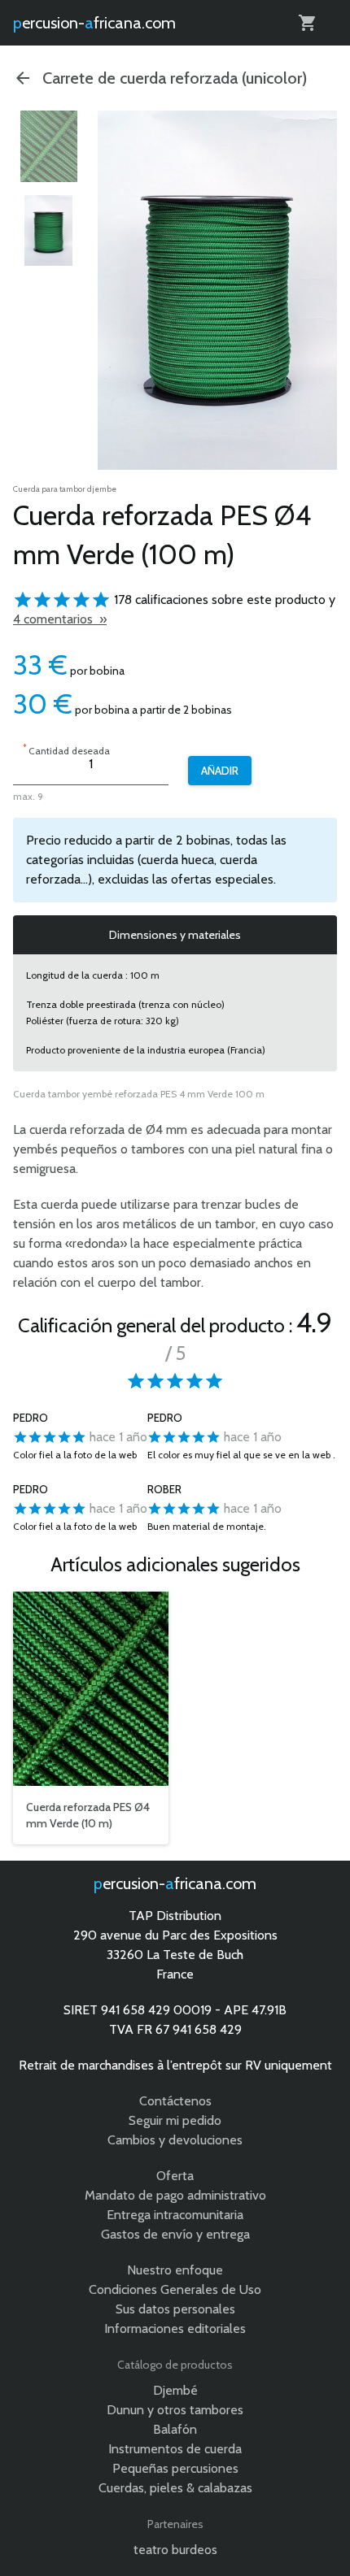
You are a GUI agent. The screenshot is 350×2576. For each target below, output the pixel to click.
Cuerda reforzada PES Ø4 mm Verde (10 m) (88, 1815)
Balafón (175, 2429)
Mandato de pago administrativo (175, 2195)
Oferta (175, 2176)
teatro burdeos (175, 2550)
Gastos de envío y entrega (175, 2234)
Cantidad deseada (66, 749)
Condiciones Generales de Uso (175, 2289)
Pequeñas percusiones (175, 2468)
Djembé (175, 2390)
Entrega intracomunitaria (175, 2215)
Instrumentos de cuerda (175, 2449)
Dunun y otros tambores (175, 2410)
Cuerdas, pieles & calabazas (175, 2488)
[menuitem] (49, 146)
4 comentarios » (60, 619)
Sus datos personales (175, 2309)
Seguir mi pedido (175, 2120)
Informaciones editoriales (175, 2328)
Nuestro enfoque (175, 2270)
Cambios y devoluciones (175, 2140)
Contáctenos (175, 2101)
